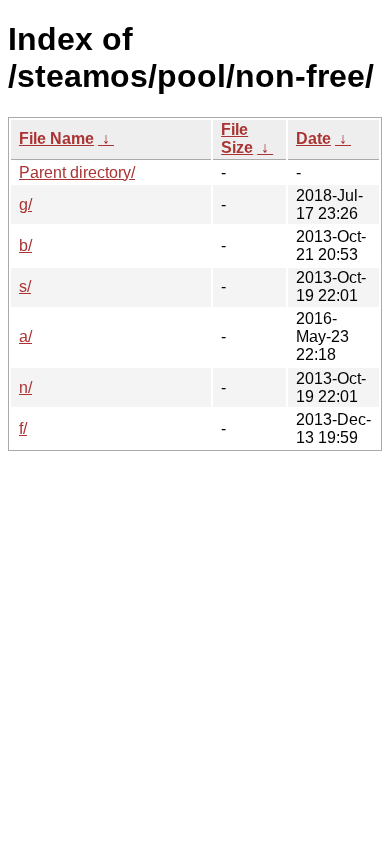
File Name (56, 138)
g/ (25, 204)
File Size (237, 138)
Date (313, 138)
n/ (25, 387)
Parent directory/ (77, 172)
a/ (25, 336)
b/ (25, 245)
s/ (25, 286)
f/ (23, 428)
